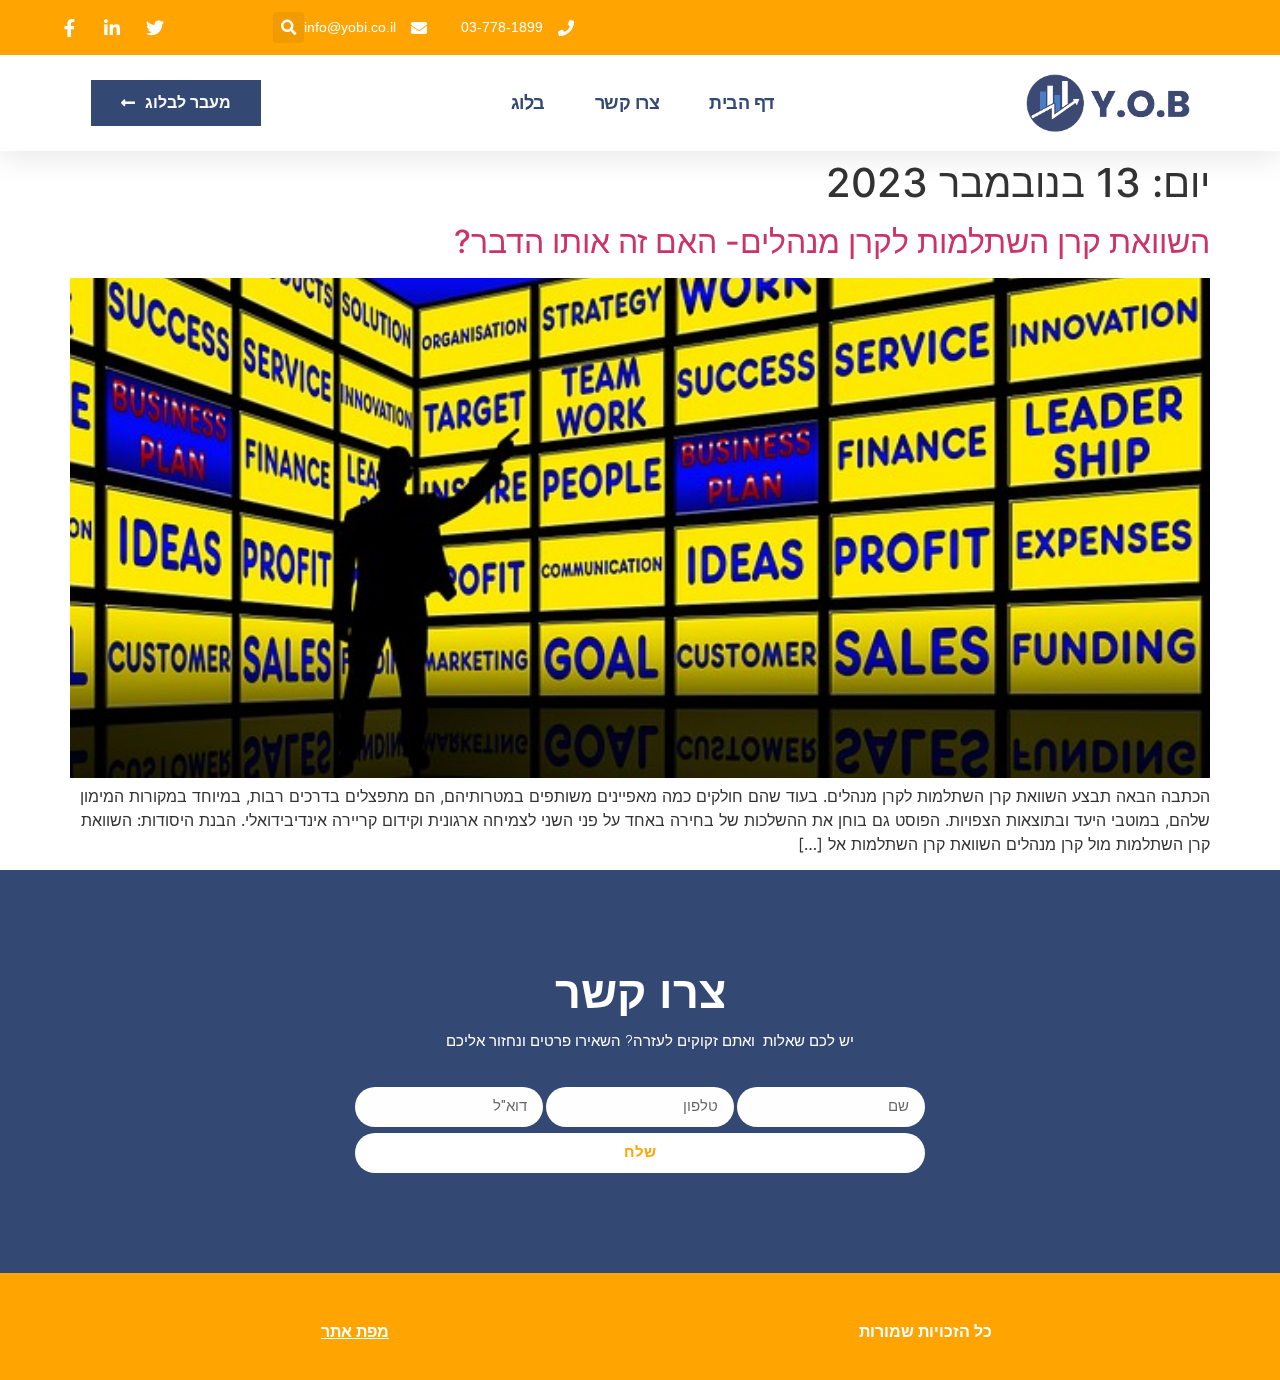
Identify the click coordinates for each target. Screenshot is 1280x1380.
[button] (288, 27)
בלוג (528, 103)
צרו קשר (627, 103)
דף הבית (741, 103)
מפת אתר (355, 1331)
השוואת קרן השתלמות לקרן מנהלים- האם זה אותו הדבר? (832, 241)
